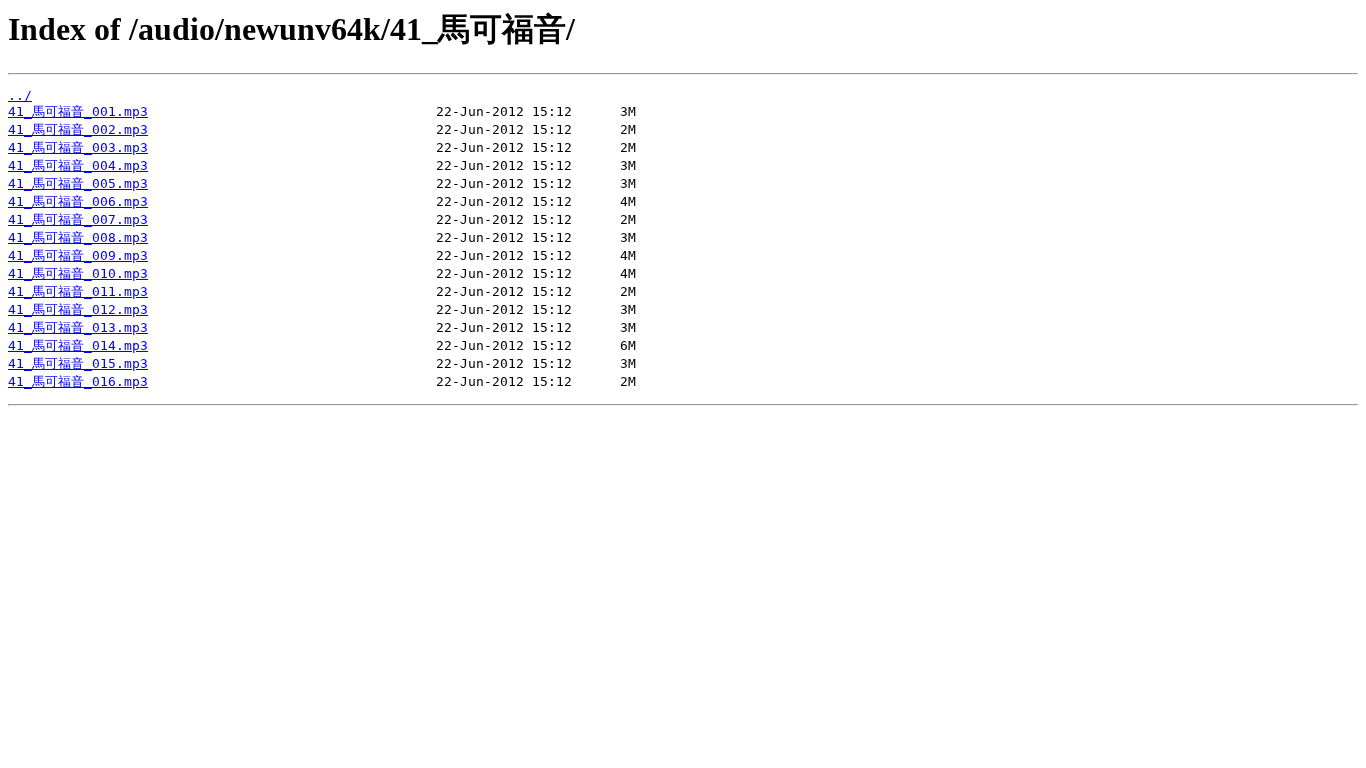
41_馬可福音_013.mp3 (78, 327)
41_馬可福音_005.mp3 (78, 183)
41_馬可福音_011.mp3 (78, 291)
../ (20, 95)
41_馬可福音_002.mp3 (78, 129)
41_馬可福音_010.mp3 (78, 273)
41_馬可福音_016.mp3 (78, 381)
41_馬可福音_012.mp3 (78, 309)
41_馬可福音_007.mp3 (78, 219)
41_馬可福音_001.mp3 (78, 111)
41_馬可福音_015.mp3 (78, 363)
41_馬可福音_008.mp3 (78, 237)
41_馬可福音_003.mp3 (78, 147)
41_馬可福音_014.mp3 (78, 345)
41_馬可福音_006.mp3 (78, 201)
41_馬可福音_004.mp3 (78, 165)
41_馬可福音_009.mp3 (78, 255)
